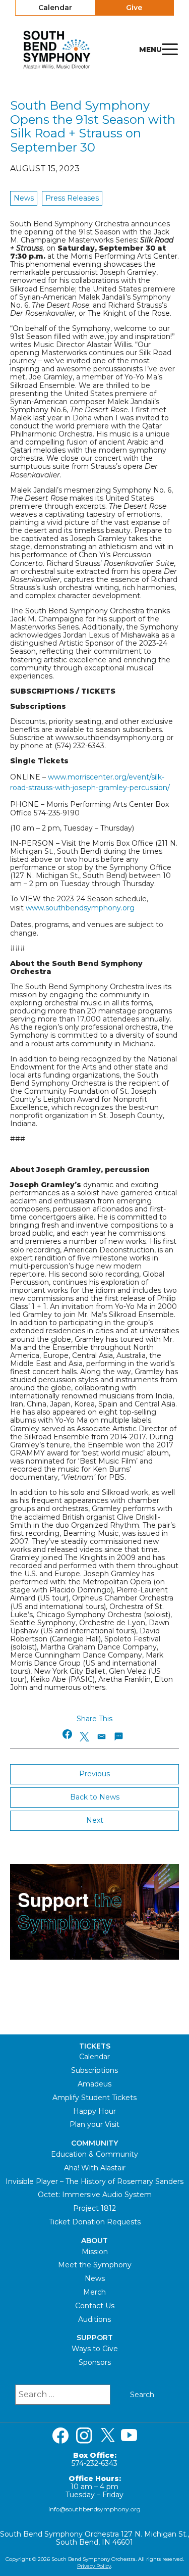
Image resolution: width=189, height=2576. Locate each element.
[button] (68, 1734)
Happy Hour (94, 2111)
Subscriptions (94, 2070)
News (24, 198)
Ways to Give (95, 2349)
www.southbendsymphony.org (80, 908)
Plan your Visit (94, 2124)
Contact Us (95, 2306)
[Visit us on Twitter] (108, 2436)
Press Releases (72, 198)
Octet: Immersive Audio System (95, 2195)
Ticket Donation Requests (95, 2222)
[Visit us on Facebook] (60, 2436)
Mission (95, 2252)
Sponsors (95, 2362)
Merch (94, 2292)
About (94, 2241)
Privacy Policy (94, 2566)
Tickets (95, 2046)
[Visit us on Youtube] (129, 2436)
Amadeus (94, 2084)
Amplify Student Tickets (94, 2098)
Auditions (94, 2319)
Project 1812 (94, 2208)
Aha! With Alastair (95, 2168)
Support (95, 2338)
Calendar (55, 8)
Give (134, 8)
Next (95, 1820)
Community (94, 2143)
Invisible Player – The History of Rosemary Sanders (94, 2181)
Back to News (95, 1797)
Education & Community (94, 2154)
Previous (94, 1774)
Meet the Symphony (95, 2265)
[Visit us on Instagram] (84, 2436)
